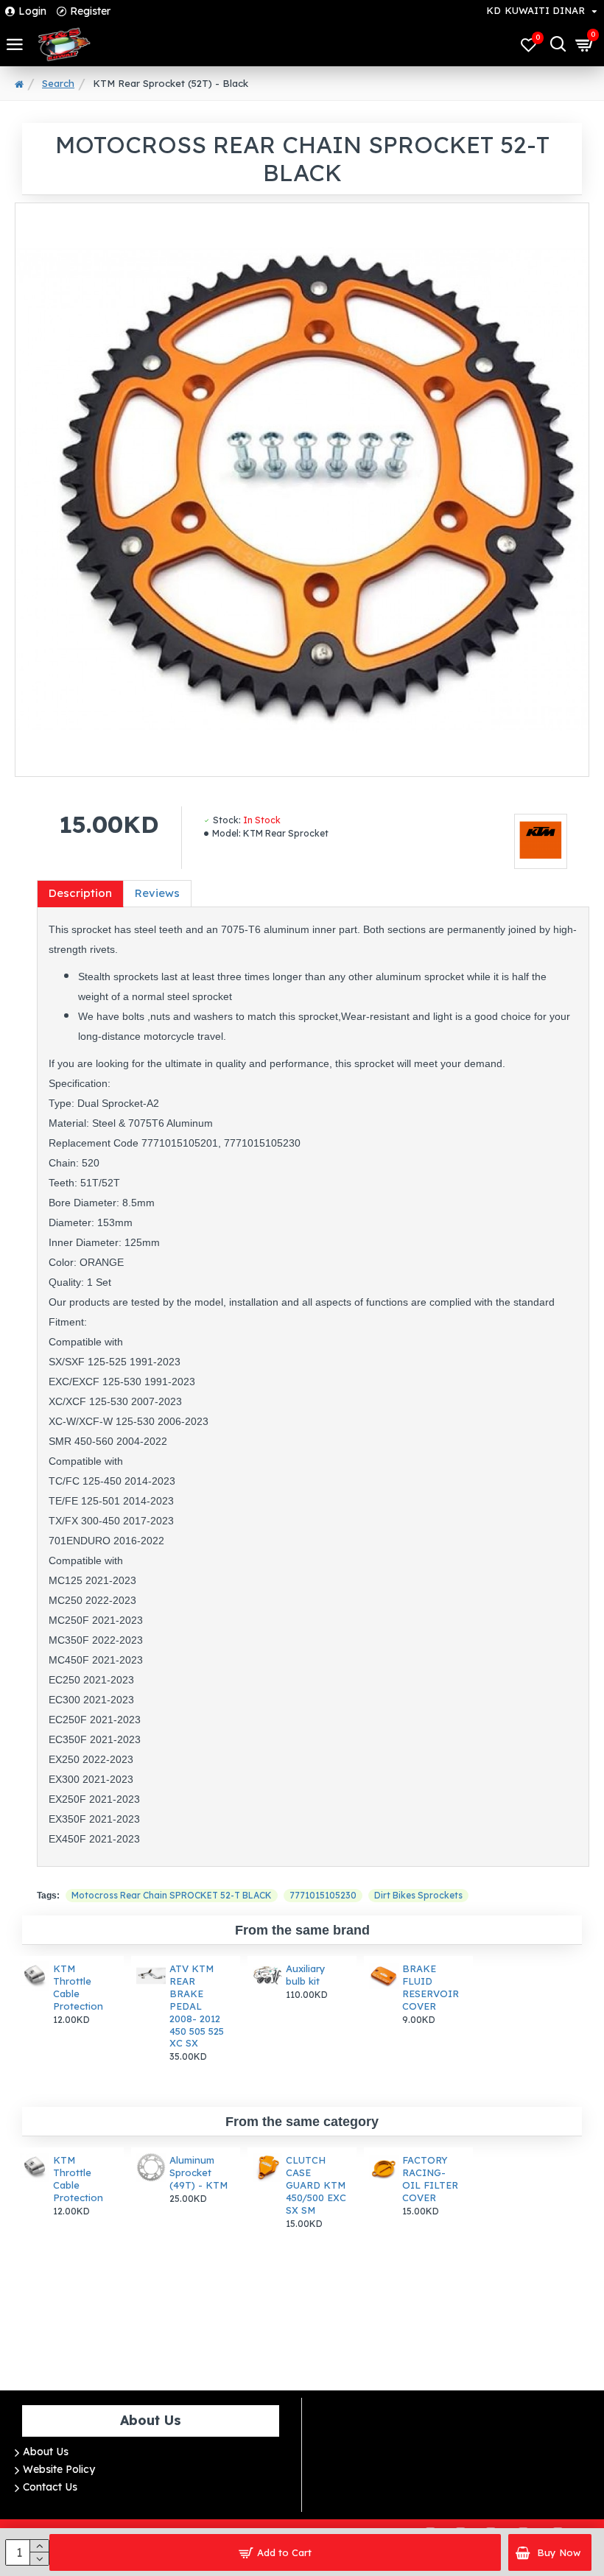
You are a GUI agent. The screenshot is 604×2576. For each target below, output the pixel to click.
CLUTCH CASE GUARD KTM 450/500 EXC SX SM (316, 2185)
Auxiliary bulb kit (306, 1975)
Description (80, 893)
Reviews (157, 893)
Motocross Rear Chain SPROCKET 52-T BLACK (172, 1895)
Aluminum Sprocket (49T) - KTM (199, 2172)
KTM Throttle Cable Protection (78, 1987)
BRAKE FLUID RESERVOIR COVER (431, 1987)
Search (58, 83)
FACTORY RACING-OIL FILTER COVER (430, 2179)
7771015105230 (323, 1895)
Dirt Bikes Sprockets (418, 1895)
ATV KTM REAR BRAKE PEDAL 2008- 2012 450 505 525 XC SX (197, 2006)
